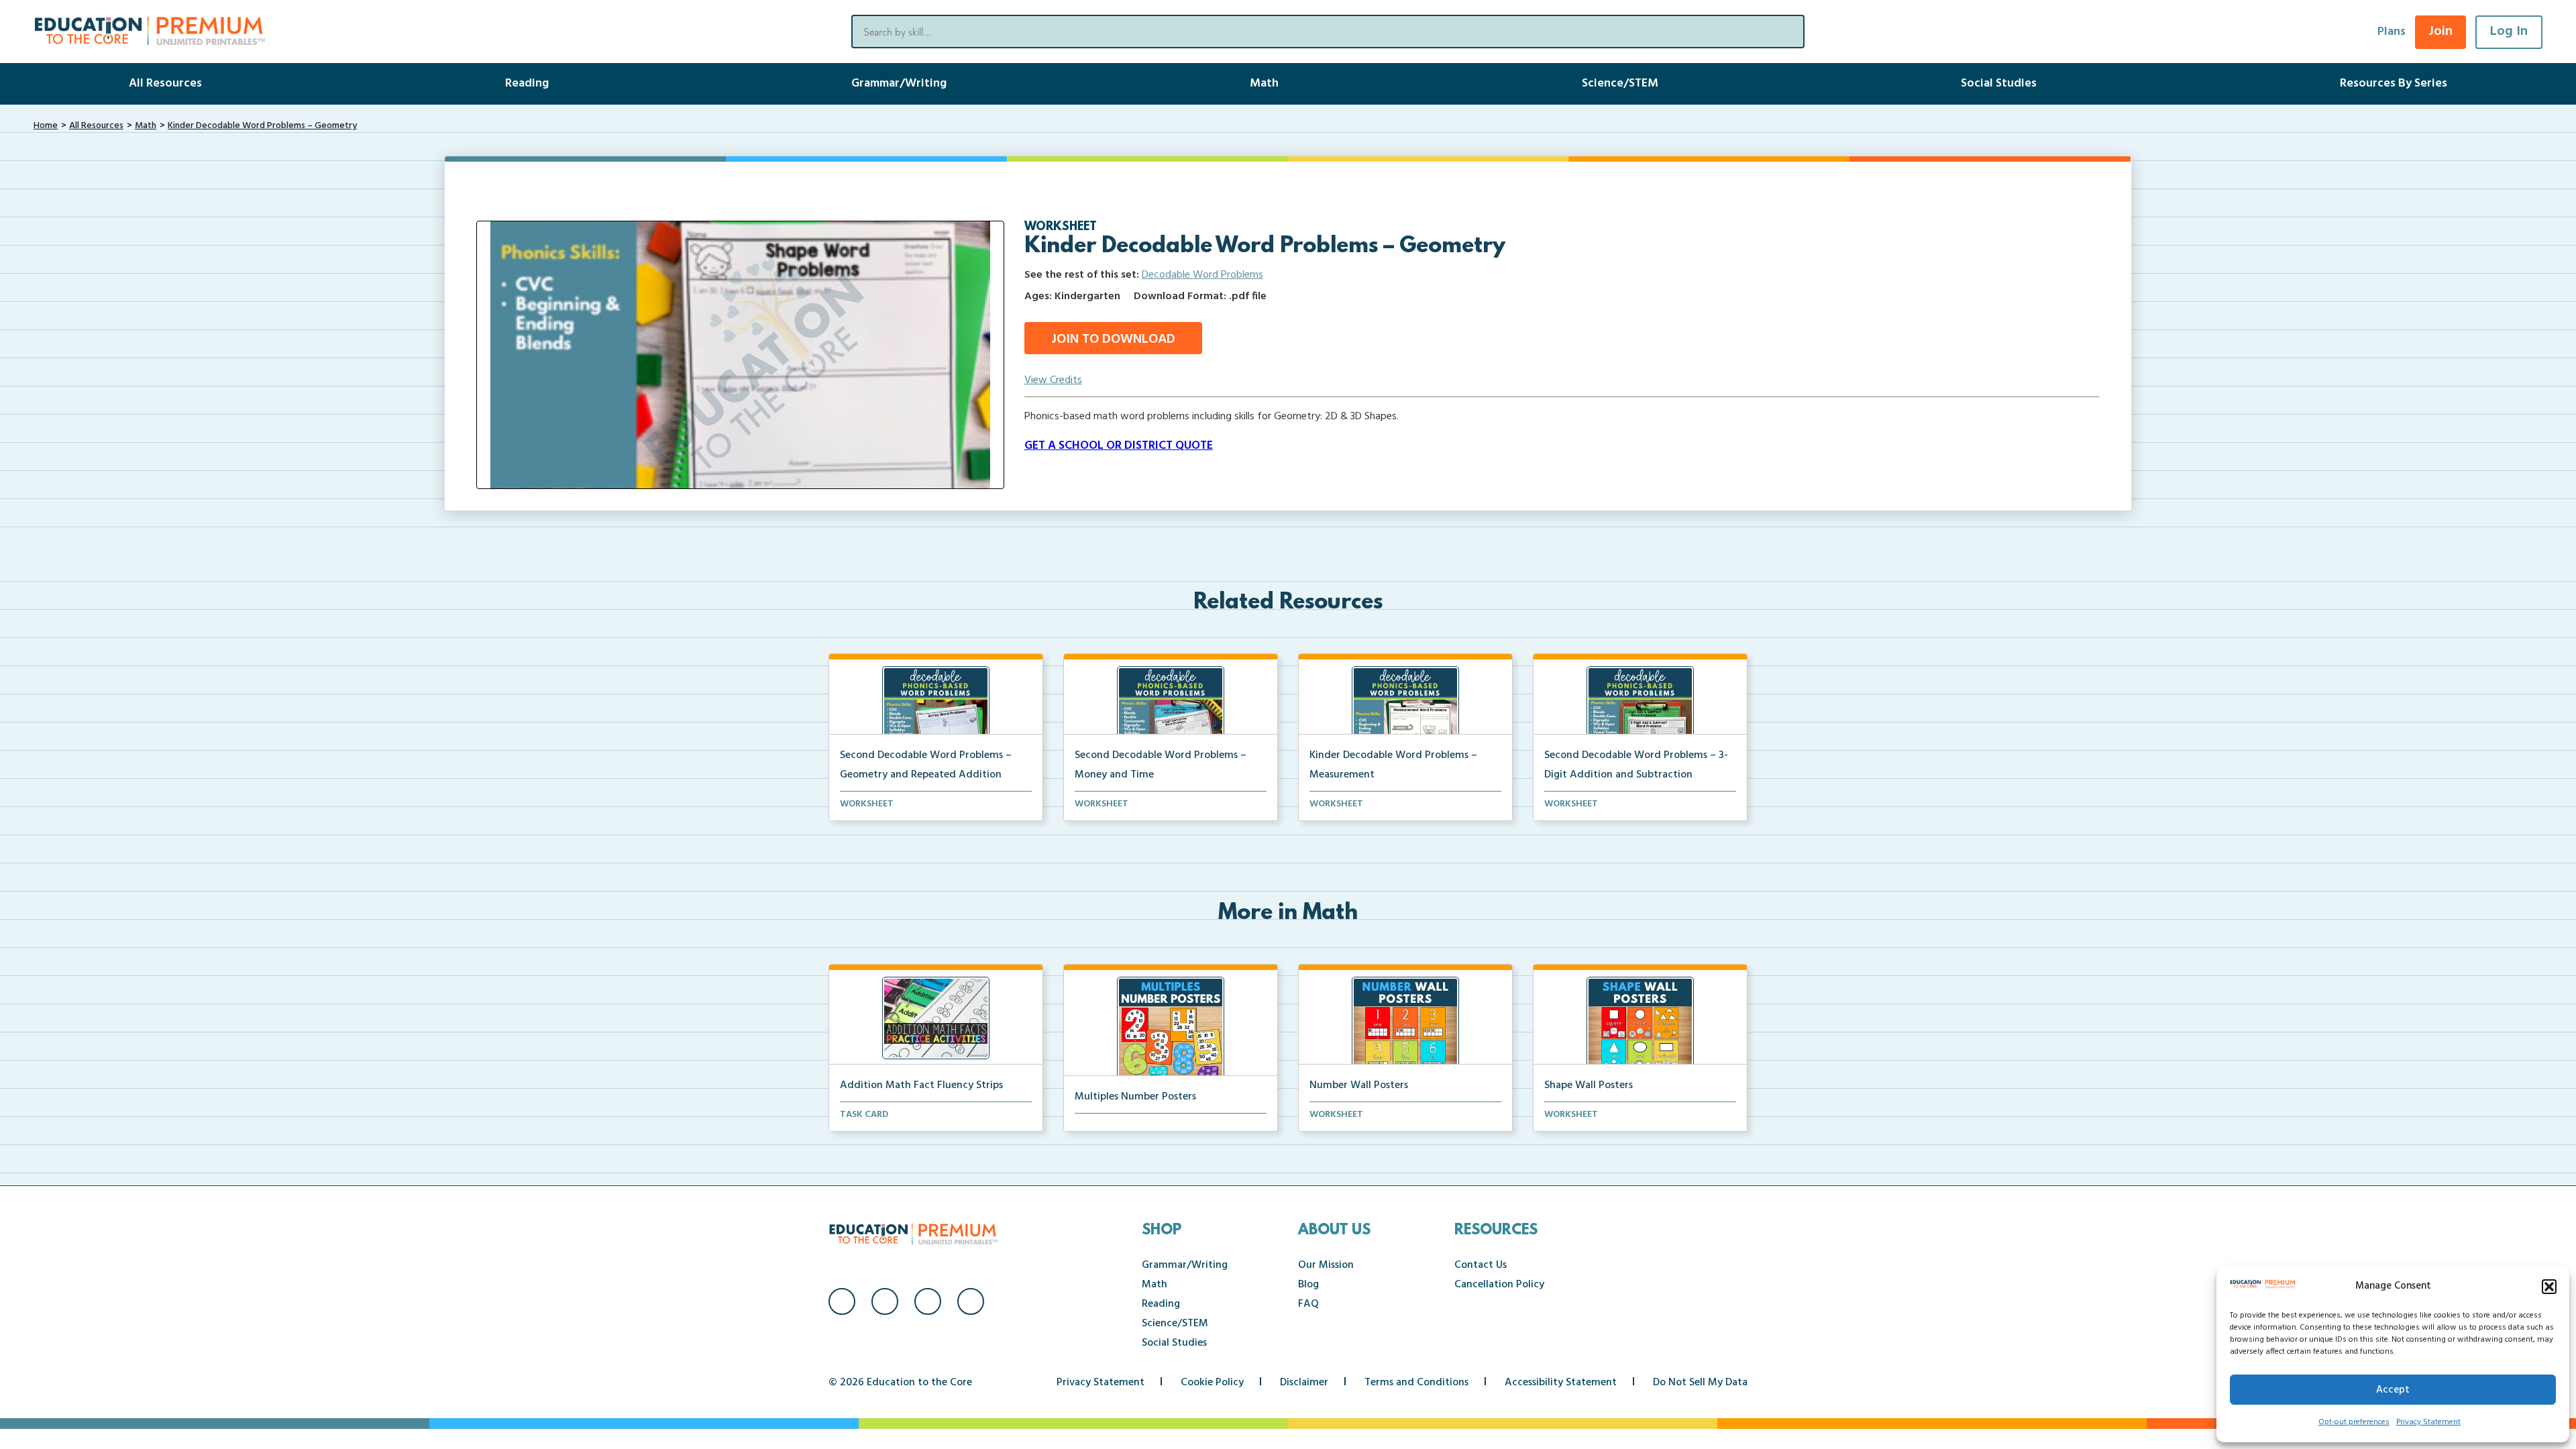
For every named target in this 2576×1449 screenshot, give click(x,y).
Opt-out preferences (2354, 1422)
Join (2440, 32)
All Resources (165, 84)
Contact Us (1481, 1265)
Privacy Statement (2428, 1422)
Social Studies (1999, 84)
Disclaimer (1304, 1383)
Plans (2392, 32)
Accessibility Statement (1561, 1383)
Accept (2393, 1390)
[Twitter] (928, 1301)
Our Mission (1326, 1265)
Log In (2509, 32)
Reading (527, 84)
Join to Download (1113, 339)
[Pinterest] (971, 1301)
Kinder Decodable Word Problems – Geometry (262, 126)
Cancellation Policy (1499, 1285)
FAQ (1308, 1304)
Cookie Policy (1212, 1383)
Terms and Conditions (1416, 1383)
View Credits (1053, 380)
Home (46, 126)
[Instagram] (885, 1301)
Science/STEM (1620, 84)
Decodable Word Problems (1202, 275)
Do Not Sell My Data (1700, 1383)
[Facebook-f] (842, 1301)
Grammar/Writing (899, 84)
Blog (1308, 1285)
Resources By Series (2394, 84)
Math (1264, 84)
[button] (2549, 1287)
